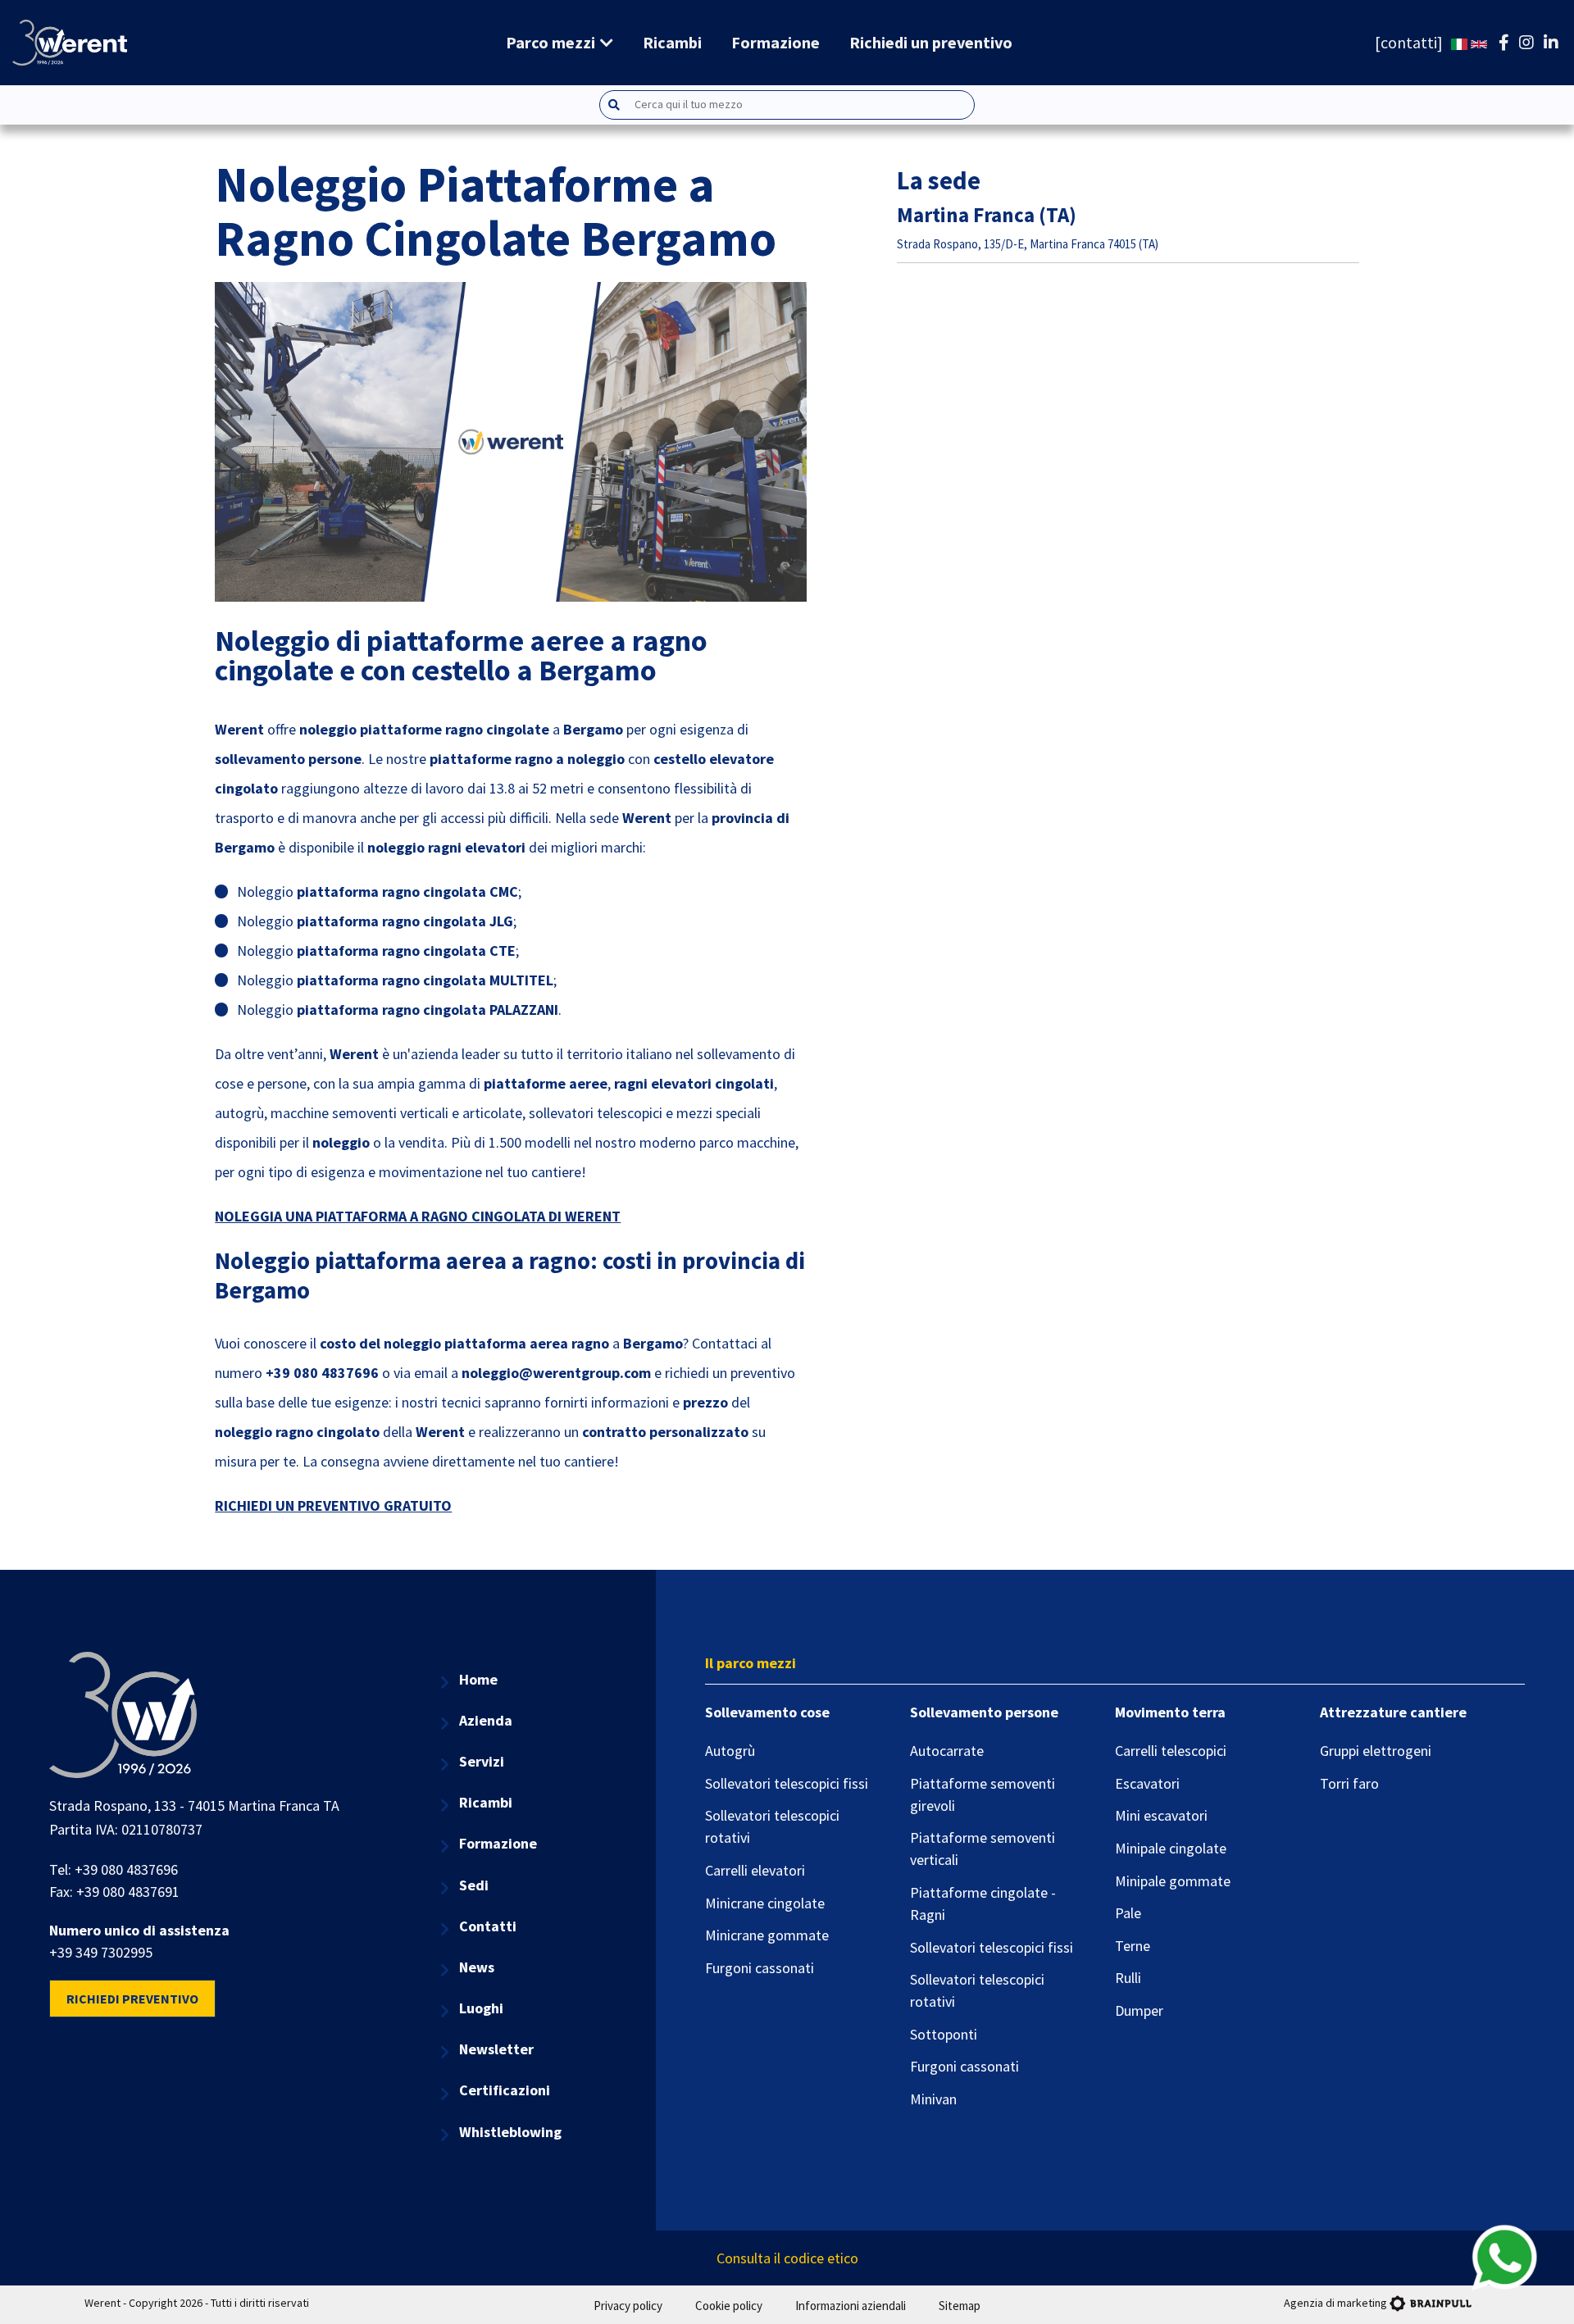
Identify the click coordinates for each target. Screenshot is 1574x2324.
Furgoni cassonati (760, 1968)
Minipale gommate (1173, 1881)
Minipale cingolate (1171, 1848)
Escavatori (1147, 1783)
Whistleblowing (510, 2132)
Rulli (1128, 1978)
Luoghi (481, 2008)
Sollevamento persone (984, 1712)
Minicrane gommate (767, 1935)
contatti (1409, 42)
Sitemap (960, 2306)
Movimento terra (1170, 1712)
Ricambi (672, 42)
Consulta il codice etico (787, 2258)
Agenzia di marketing (1335, 2303)
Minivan (933, 2099)
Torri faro (1349, 1783)
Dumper (1139, 2010)
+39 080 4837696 (126, 1869)
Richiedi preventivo (132, 1999)
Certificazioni (505, 2090)
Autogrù (730, 1751)
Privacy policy (628, 2306)
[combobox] (787, 105)
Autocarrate (947, 1751)
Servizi (482, 1761)
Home (478, 1679)
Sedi (474, 1885)
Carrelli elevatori (755, 1870)
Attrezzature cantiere (1393, 1712)
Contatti (488, 1926)
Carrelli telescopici (1171, 1751)
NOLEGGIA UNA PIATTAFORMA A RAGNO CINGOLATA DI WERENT (418, 1216)
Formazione (776, 42)
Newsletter (496, 2049)
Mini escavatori (1161, 1815)
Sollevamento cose (767, 1712)
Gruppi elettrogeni (1376, 1751)
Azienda (486, 1720)
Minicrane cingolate (765, 1903)
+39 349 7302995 (101, 1952)
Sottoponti (944, 2034)
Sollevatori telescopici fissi (787, 1783)
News (477, 1967)
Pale (1128, 1913)
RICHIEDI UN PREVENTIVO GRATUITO (333, 1505)
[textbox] (803, 105)
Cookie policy (729, 2306)
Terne (1133, 1946)
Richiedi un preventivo (931, 42)
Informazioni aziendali (851, 2306)
